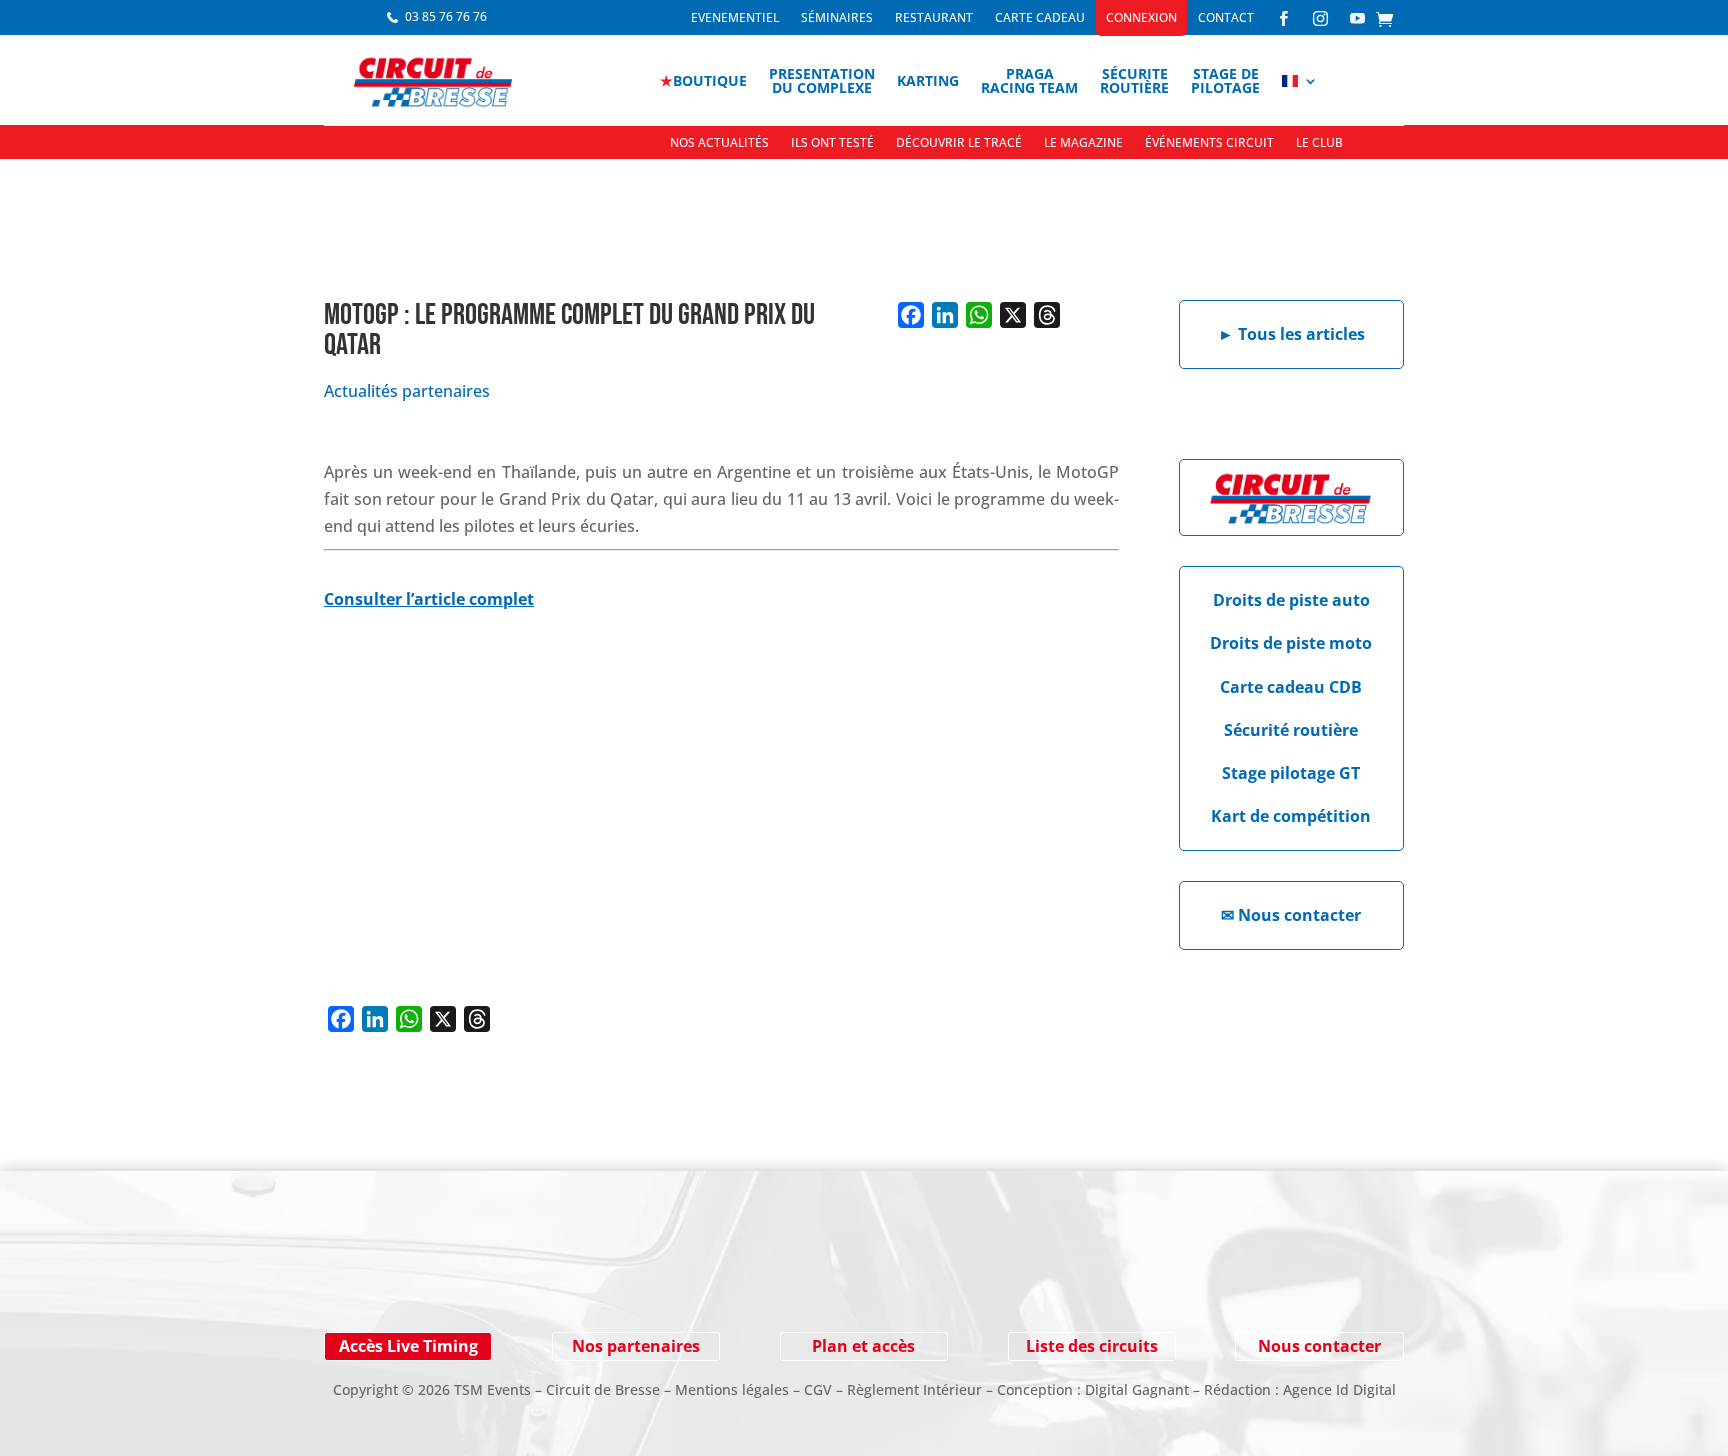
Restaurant (934, 18)
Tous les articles (1291, 334)
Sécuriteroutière (1134, 80)
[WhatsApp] (979, 315)
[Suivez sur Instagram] (424, 1279)
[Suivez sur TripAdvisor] (584, 1279)
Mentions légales (732, 1389)
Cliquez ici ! (1243, 1278)
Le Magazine (1083, 143)
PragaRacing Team (1029, 80)
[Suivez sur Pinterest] (504, 1279)
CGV (818, 1389)
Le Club (1319, 143)
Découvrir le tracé (959, 143)
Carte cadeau (1040, 18)
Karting (928, 80)
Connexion (1141, 18)
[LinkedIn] (945, 315)
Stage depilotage (1225, 80)
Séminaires (837, 18)
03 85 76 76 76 (446, 16)
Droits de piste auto (1291, 600)
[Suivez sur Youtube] (464, 1279)
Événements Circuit (1209, 143)
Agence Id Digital (1339, 1389)
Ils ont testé (832, 143)
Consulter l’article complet (429, 599)
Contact (1226, 18)
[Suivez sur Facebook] (384, 1279)
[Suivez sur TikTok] (544, 1279)
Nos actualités (719, 143)
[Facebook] (911, 315)
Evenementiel (735, 18)
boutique (703, 80)
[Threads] (1047, 315)
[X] (1013, 315)
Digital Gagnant (1137, 1389)
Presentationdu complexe (822, 80)
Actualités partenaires (407, 391)
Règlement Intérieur (914, 1389)
